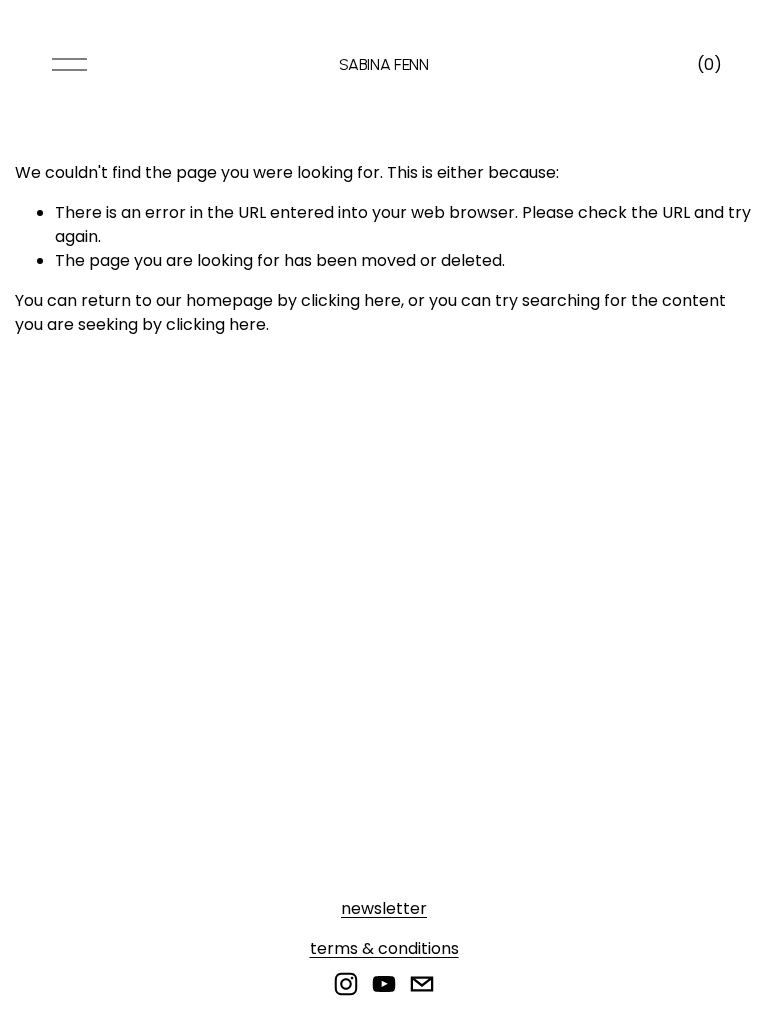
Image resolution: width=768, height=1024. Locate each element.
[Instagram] (346, 984)
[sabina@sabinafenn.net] (422, 984)
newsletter (384, 908)
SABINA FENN (383, 64)
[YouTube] (384, 984)
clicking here (351, 300)
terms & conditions (384, 948)
